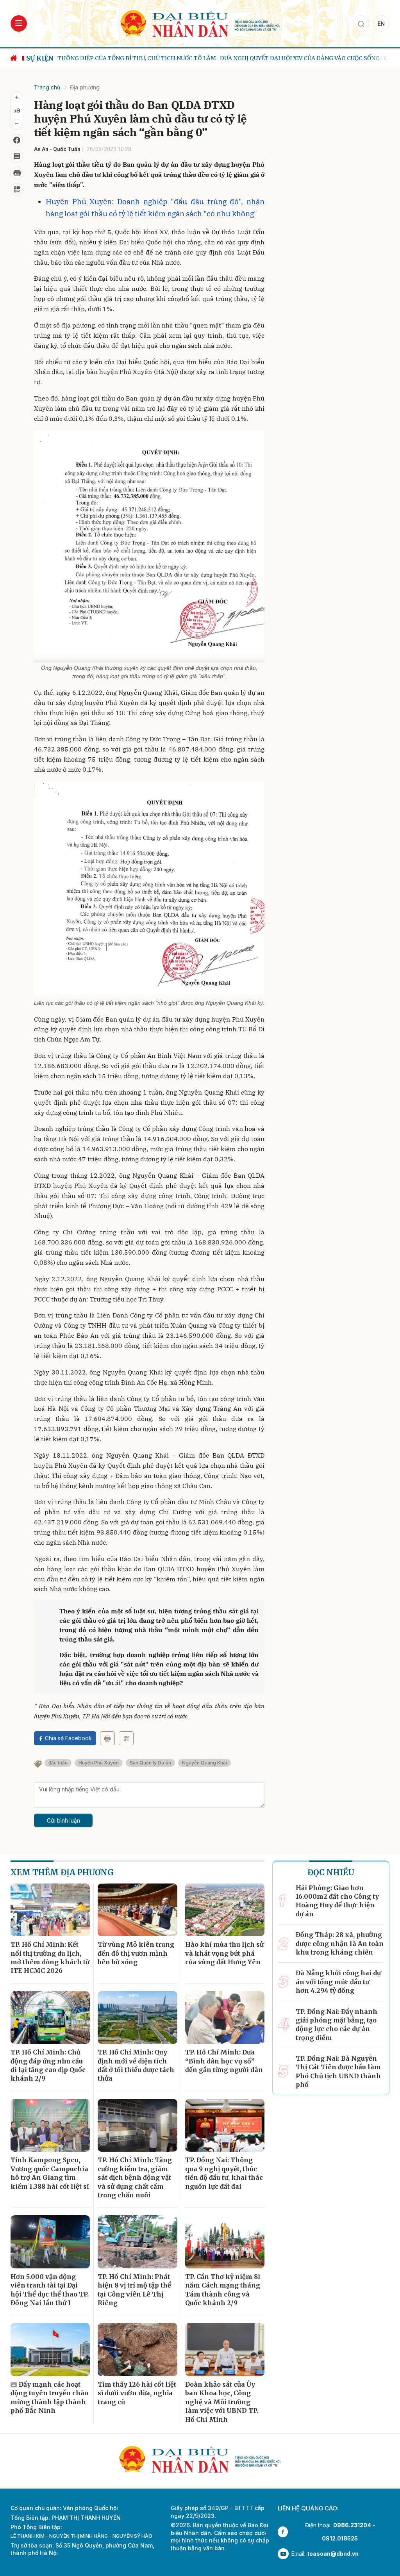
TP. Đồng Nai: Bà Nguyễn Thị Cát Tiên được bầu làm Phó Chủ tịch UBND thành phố (338, 2071)
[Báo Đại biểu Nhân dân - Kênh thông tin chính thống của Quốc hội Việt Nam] (200, 23)
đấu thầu (58, 1763)
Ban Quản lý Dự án (150, 1763)
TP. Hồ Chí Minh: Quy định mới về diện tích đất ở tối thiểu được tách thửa (136, 2065)
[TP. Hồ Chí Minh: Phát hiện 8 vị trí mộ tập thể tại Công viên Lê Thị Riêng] (137, 2242)
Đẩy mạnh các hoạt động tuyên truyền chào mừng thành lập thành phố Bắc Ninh (49, 2397)
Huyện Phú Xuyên (99, 1763)
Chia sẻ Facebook (68, 1738)
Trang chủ (47, 87)
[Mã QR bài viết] (17, 189)
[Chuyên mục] (19, 23)
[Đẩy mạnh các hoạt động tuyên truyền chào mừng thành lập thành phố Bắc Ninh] (50, 2350)
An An (41, 149)
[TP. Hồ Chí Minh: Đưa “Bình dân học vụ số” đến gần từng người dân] (225, 2018)
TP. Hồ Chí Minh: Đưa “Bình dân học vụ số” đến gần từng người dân (224, 2061)
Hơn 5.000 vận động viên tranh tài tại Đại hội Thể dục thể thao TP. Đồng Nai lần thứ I (50, 2290)
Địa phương (85, 87)
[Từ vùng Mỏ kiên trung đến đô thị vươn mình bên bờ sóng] (137, 1910)
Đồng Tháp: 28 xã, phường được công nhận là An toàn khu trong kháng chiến (340, 1943)
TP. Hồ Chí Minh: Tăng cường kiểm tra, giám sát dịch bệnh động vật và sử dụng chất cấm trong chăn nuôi (135, 2177)
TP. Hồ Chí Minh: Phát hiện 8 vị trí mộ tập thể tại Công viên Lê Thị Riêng (134, 2290)
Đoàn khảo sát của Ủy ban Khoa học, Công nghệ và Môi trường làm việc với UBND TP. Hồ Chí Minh (222, 2402)
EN (381, 24)
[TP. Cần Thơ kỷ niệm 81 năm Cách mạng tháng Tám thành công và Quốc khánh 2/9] (225, 2242)
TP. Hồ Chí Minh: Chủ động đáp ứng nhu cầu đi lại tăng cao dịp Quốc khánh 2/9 (48, 2065)
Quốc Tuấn (67, 149)
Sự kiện (40, 58)
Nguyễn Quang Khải (204, 1763)
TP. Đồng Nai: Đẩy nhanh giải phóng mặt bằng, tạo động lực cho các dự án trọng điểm (337, 2025)
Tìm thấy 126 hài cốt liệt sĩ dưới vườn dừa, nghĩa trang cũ (137, 2393)
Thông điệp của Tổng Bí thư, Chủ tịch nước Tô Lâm (137, 58)
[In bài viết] (17, 173)
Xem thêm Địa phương (62, 1872)
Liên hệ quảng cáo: (308, 2508)
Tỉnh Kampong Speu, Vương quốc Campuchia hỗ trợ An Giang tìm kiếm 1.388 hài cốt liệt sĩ (50, 2173)
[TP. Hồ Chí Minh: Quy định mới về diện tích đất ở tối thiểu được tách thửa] (137, 2018)
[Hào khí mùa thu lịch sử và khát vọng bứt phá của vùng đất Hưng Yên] (225, 1910)
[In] (107, 1738)
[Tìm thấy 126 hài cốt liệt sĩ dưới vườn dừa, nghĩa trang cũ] (137, 2350)
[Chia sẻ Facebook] (17, 140)
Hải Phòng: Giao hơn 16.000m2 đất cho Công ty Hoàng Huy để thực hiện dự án (337, 1901)
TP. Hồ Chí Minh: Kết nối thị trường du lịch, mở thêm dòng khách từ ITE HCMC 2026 (50, 1957)
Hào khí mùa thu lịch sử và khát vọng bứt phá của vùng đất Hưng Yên (224, 1953)
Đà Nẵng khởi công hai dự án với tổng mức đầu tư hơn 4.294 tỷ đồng (338, 1982)
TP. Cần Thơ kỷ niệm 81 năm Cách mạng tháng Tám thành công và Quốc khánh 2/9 (223, 2290)
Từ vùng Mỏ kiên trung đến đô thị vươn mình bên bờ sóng (136, 1953)
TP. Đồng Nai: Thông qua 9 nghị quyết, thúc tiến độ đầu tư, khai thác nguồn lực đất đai (224, 2173)
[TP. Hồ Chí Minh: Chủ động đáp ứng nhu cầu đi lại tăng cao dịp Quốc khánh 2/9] (50, 2018)
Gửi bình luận (63, 1820)
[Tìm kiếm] (361, 23)
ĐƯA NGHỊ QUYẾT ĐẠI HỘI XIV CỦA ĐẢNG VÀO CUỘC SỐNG (300, 58)
